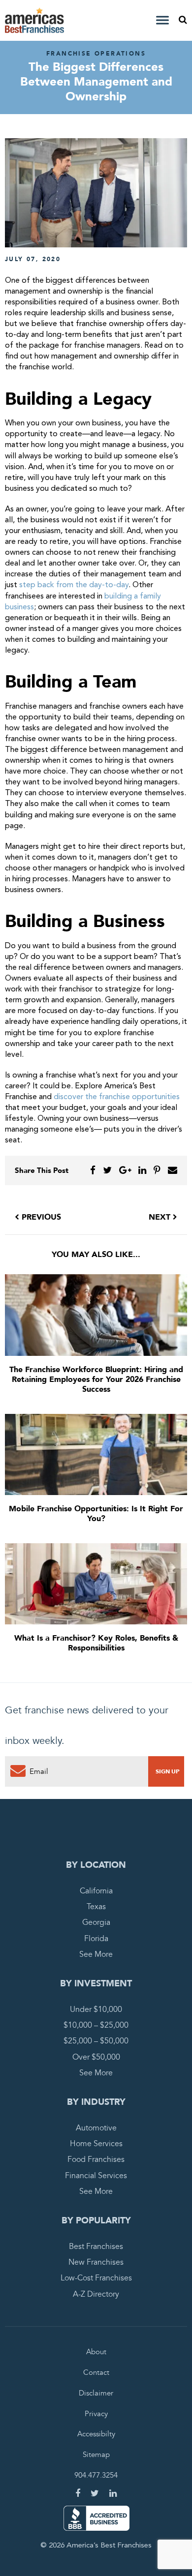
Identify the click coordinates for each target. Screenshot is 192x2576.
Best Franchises (96, 2247)
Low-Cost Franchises (96, 2278)
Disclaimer (96, 2393)
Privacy (96, 2414)
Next (161, 1217)
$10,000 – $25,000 (96, 2026)
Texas (96, 1907)
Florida (96, 1939)
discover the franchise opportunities (117, 1097)
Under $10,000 (96, 2009)
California (96, 1891)
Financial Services (96, 2176)
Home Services (96, 2144)
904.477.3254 (96, 2476)
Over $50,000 (96, 2057)
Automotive (96, 2128)
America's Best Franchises (36, 20)
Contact (96, 2372)
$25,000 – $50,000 (96, 2041)
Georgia (96, 1923)
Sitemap (96, 2455)
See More (96, 1954)
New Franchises (96, 2262)
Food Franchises (96, 2160)
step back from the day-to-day (74, 585)
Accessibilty (96, 2434)
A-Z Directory (96, 2294)
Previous (40, 1217)
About (96, 2352)
